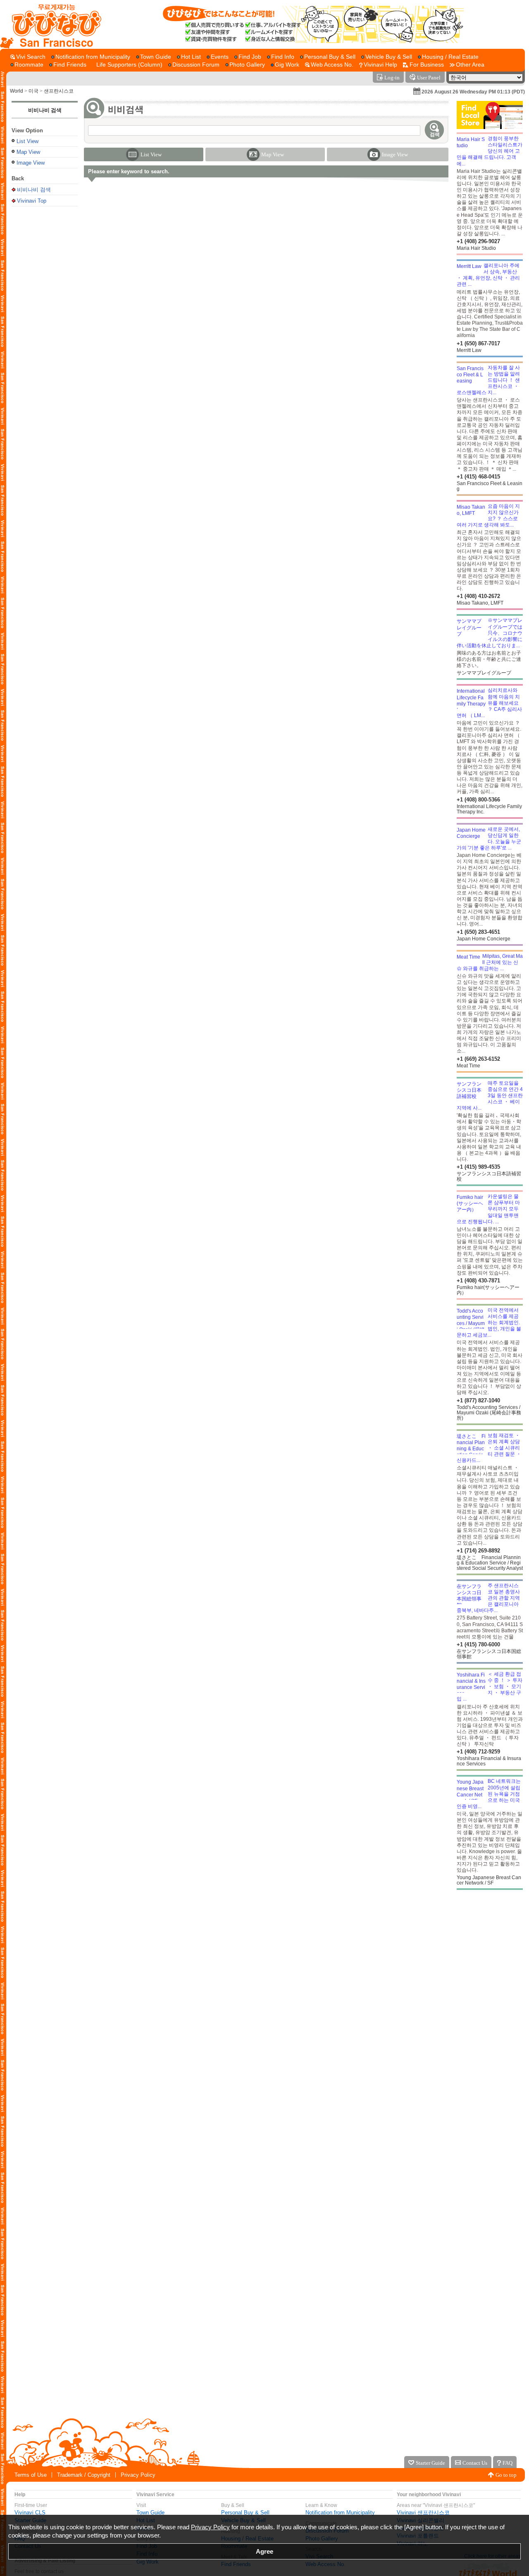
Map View (28, 152)
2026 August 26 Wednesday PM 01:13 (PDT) (473, 92)
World (17, 91)
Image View (31, 163)
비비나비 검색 (45, 110)
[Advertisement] (45, 341)
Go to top (506, 2475)
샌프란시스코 (59, 91)
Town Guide (150, 2513)
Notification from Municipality (340, 2513)
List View (27, 141)
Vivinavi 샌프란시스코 (423, 2513)
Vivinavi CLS (30, 2513)
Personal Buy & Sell (245, 2513)
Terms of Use (31, 2475)
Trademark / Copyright (84, 2475)
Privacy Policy (138, 2475)
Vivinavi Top (32, 201)
